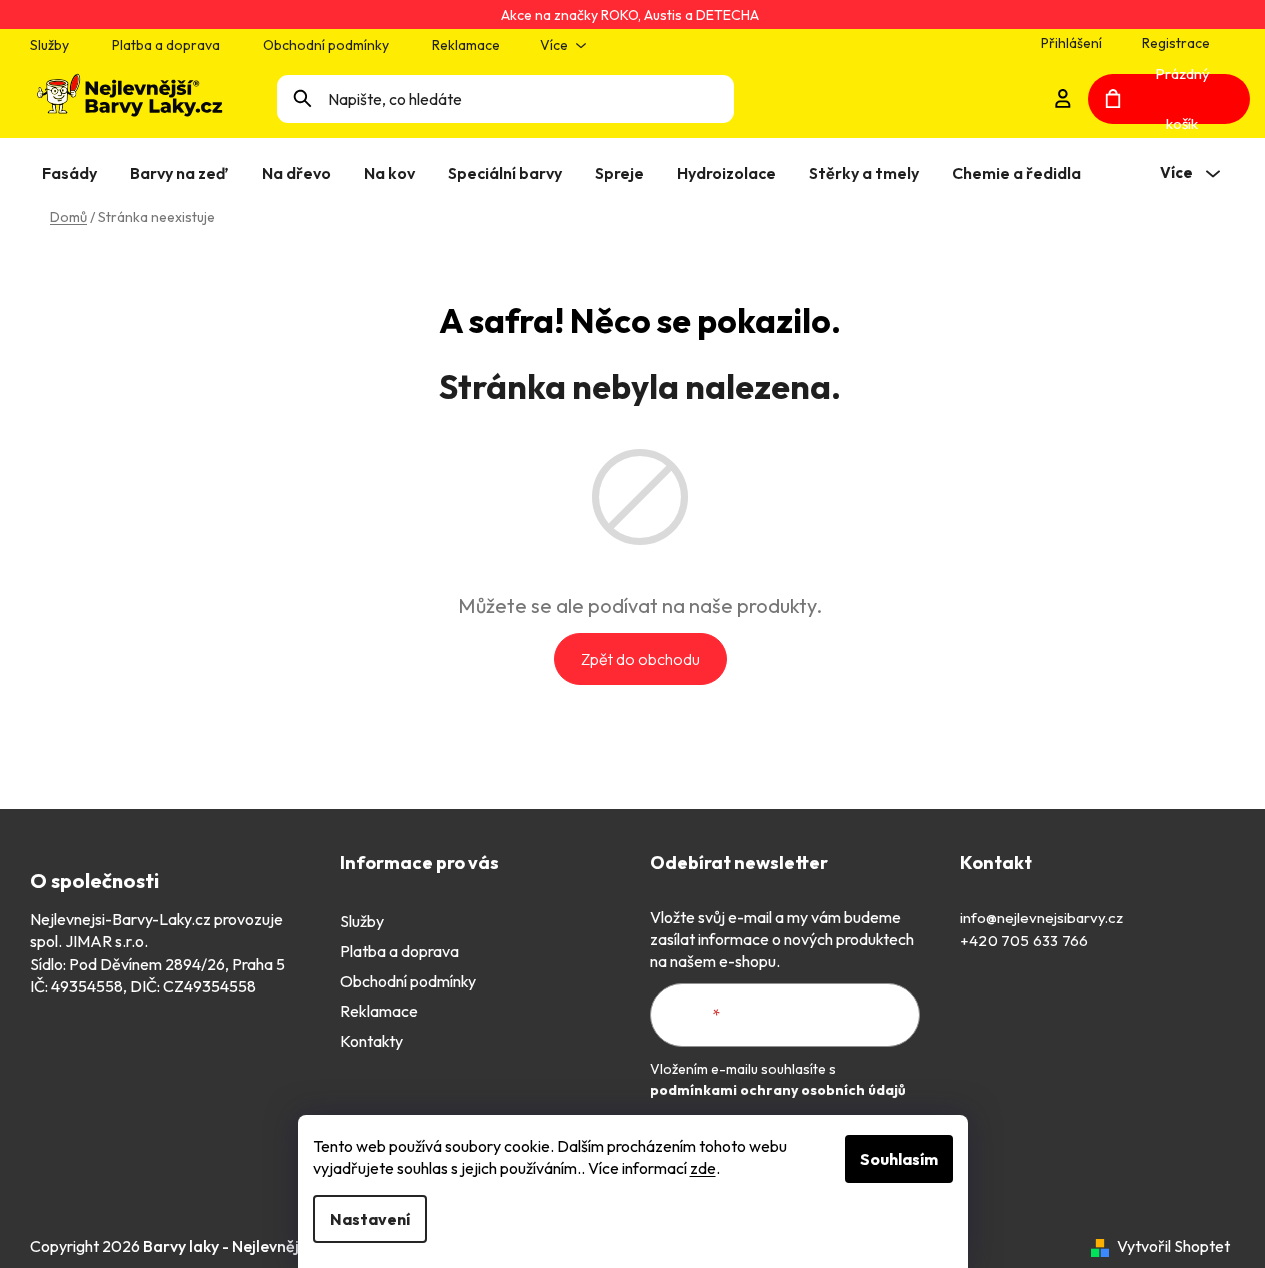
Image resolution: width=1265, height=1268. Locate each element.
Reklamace (466, 45)
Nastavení (370, 1219)
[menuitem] (73, 173)
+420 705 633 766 (1024, 940)
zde (703, 1168)
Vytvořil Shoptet (1173, 1246)
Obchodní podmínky (326, 45)
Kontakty (371, 1041)
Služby (49, 45)
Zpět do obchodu (640, 659)
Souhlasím (899, 1159)
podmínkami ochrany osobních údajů (778, 1090)
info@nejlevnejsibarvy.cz (1041, 917)
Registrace (1176, 43)
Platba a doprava (166, 45)
